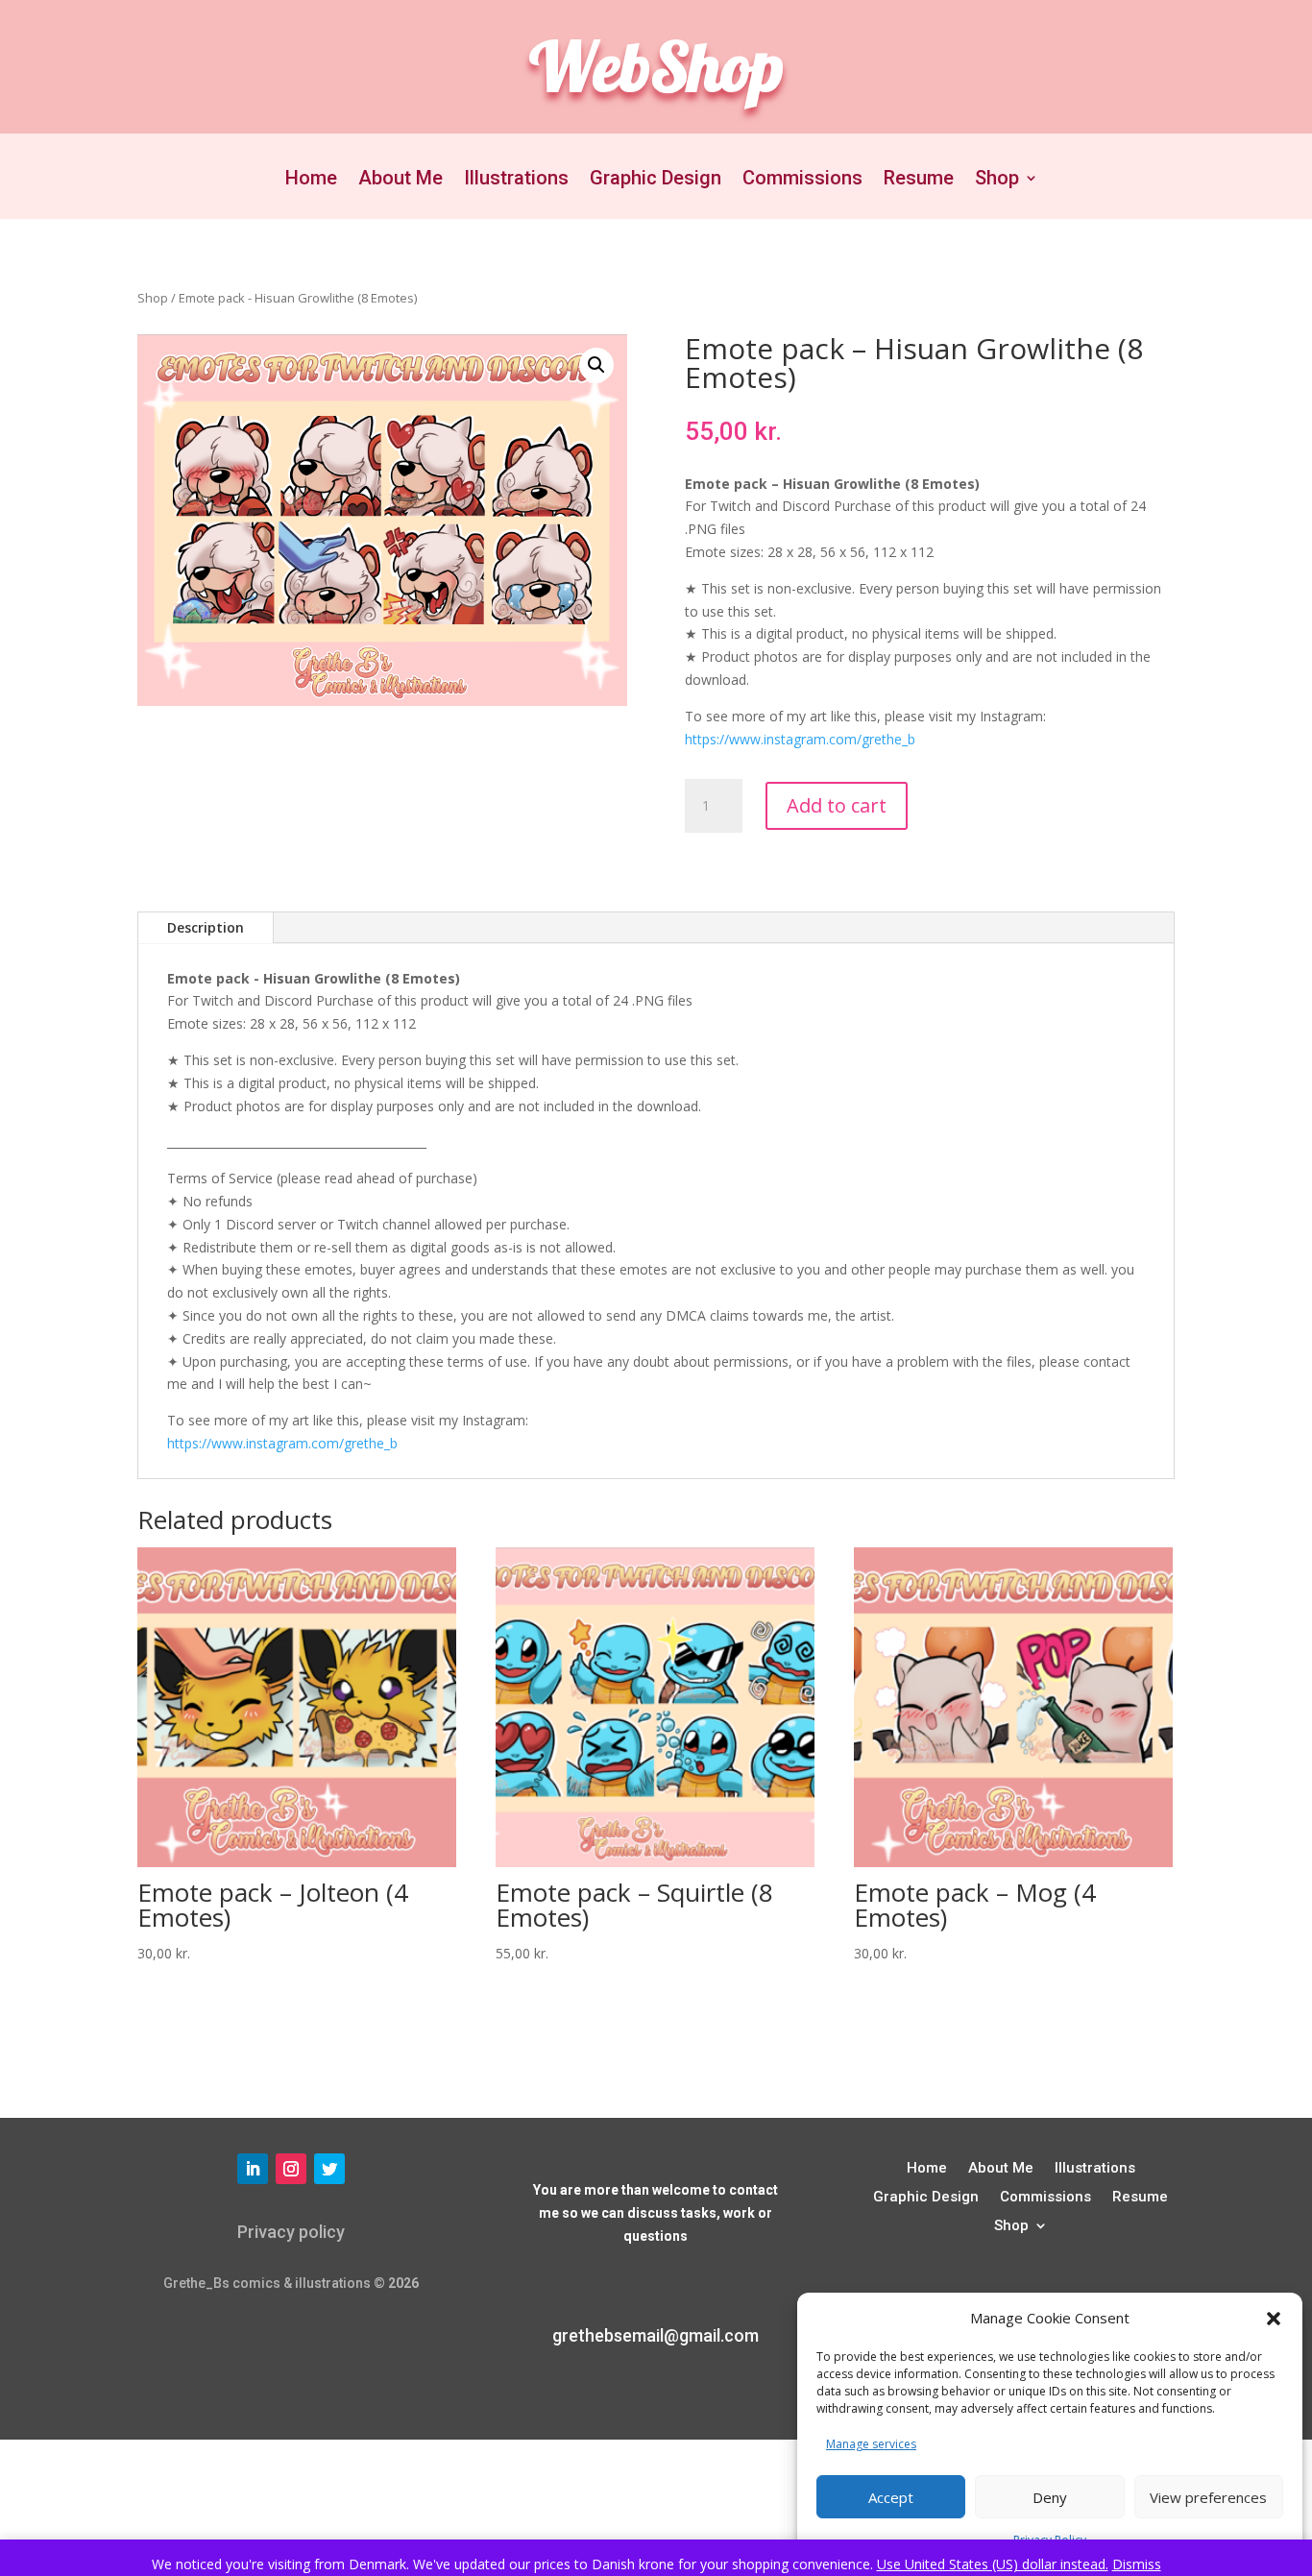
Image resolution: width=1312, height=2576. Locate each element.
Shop (997, 180)
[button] (1274, 2319)
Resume (919, 180)
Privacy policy (291, 2232)
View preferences (1208, 2497)
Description (206, 927)
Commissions (802, 180)
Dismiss (1137, 2564)
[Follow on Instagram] (291, 2169)
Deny (1050, 2497)
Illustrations (516, 180)
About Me (401, 180)
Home (311, 180)
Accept (891, 2497)
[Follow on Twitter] (329, 2169)
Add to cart (837, 805)
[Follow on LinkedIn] (253, 2169)
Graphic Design (656, 180)
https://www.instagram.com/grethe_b (800, 739)
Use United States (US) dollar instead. (993, 2564)
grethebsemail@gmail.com (656, 2335)
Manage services (871, 2444)
